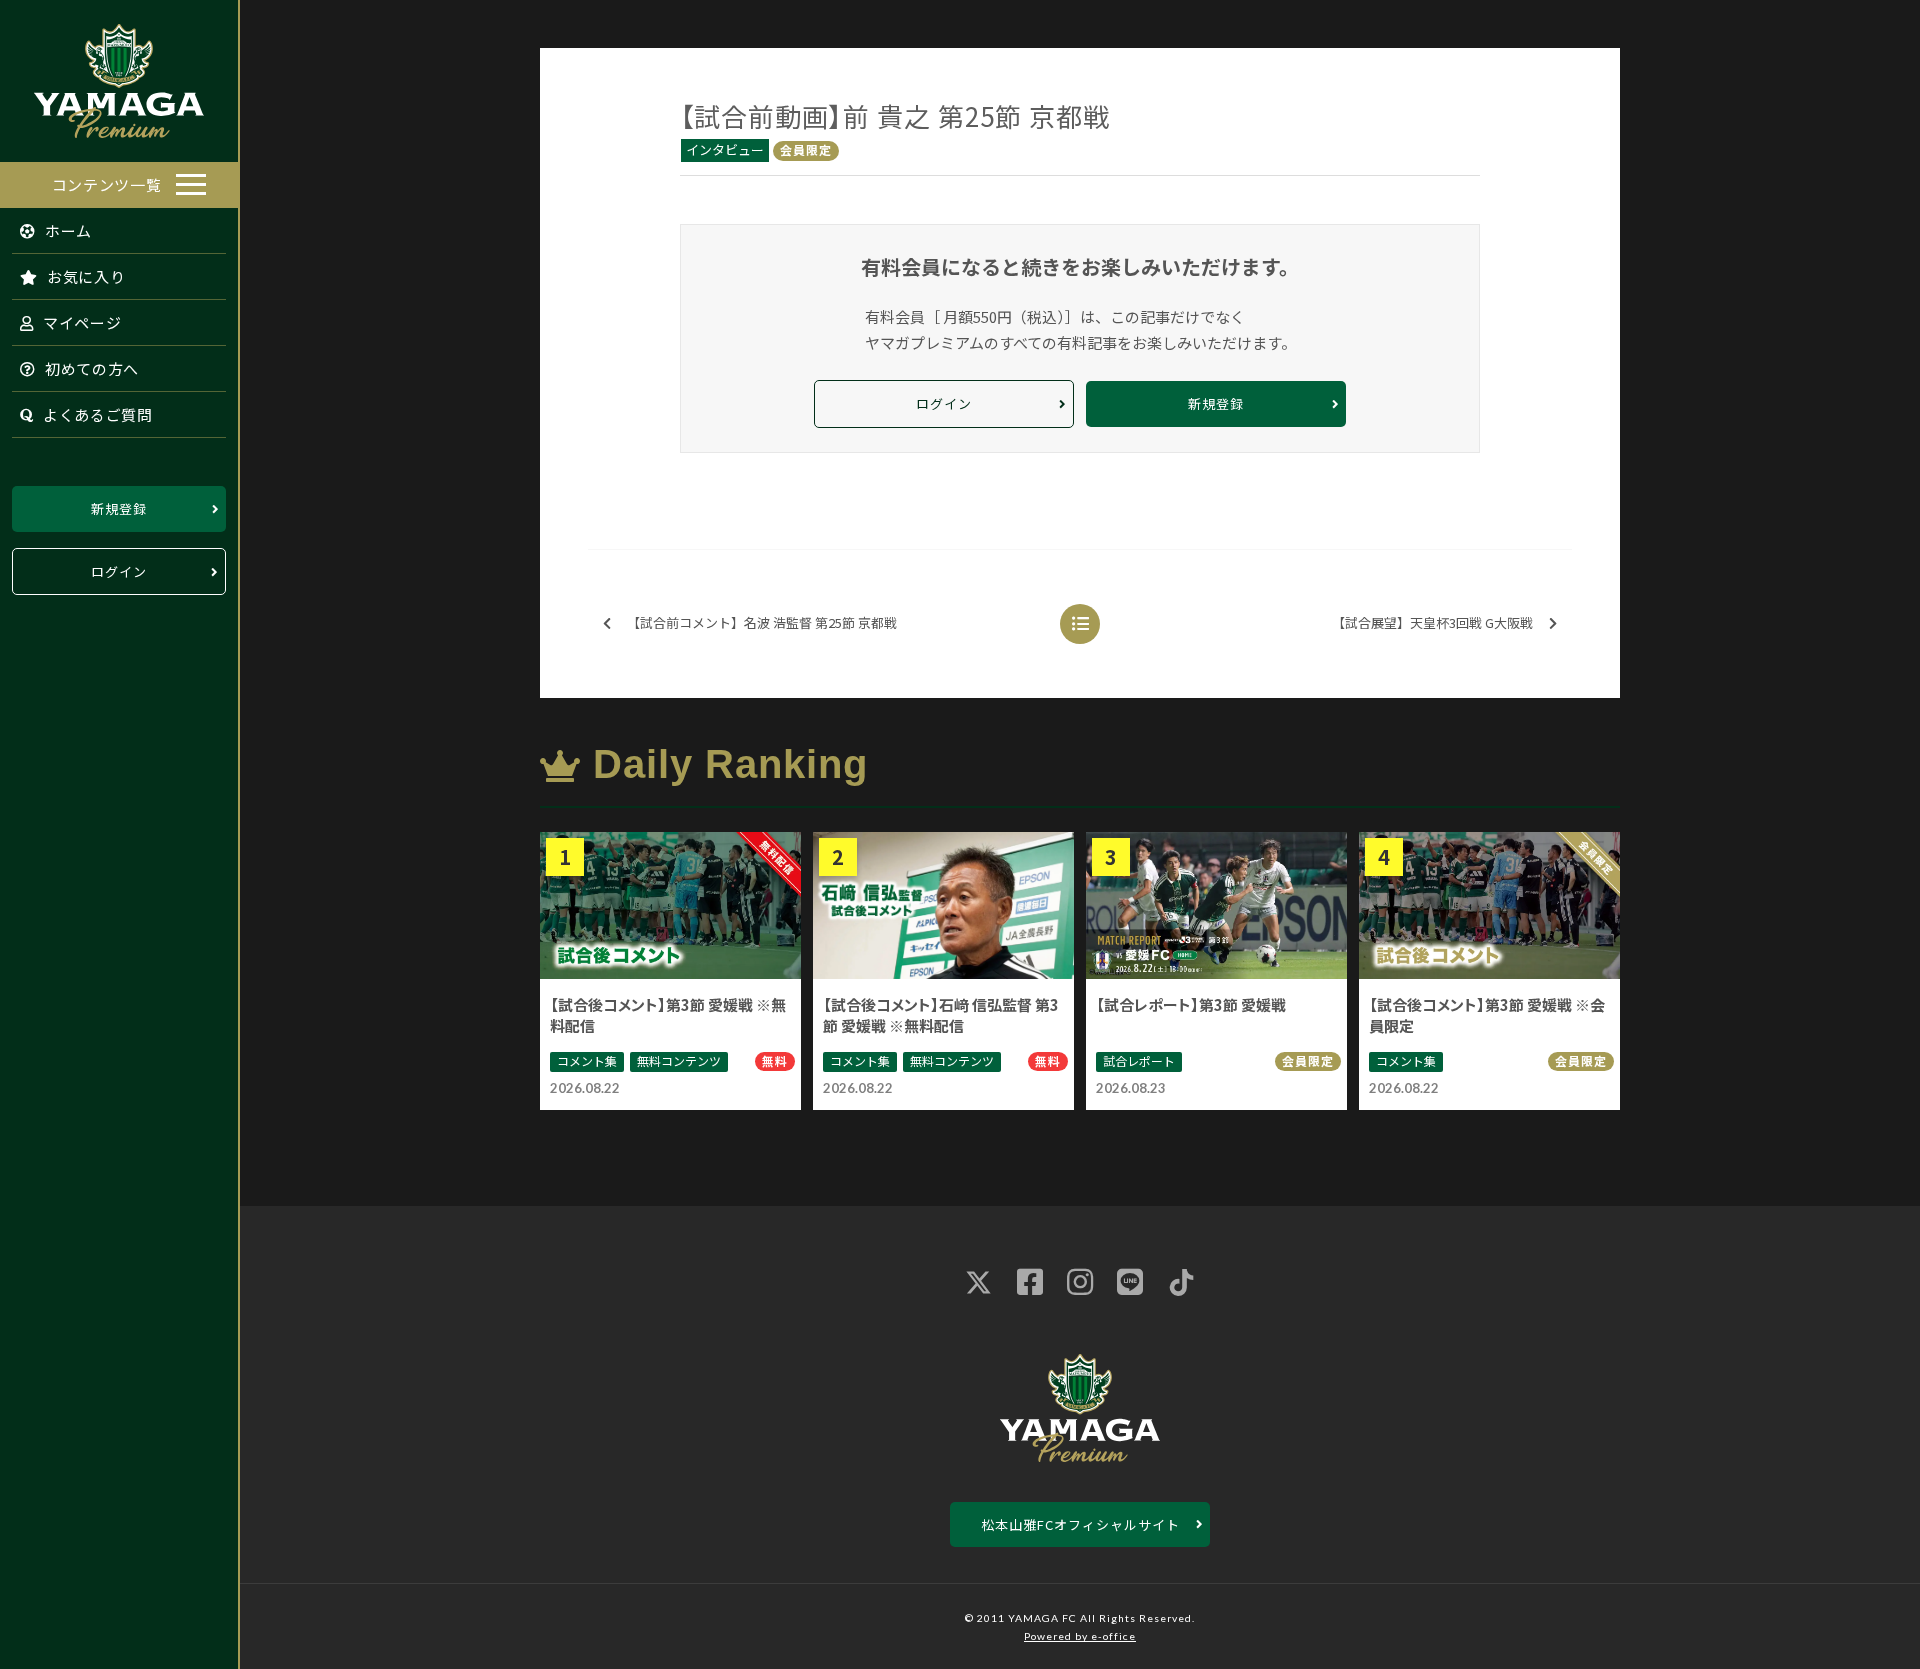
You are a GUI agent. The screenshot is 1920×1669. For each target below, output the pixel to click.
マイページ (80, 322)
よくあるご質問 (96, 414)
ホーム (66, 230)
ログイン (119, 571)
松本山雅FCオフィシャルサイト (1080, 1524)
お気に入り (84, 276)
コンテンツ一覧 (107, 184)
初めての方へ (90, 368)
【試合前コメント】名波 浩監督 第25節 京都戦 (762, 622)
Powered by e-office (1080, 1636)
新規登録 (119, 508)
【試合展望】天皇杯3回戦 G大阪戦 (1432, 622)
